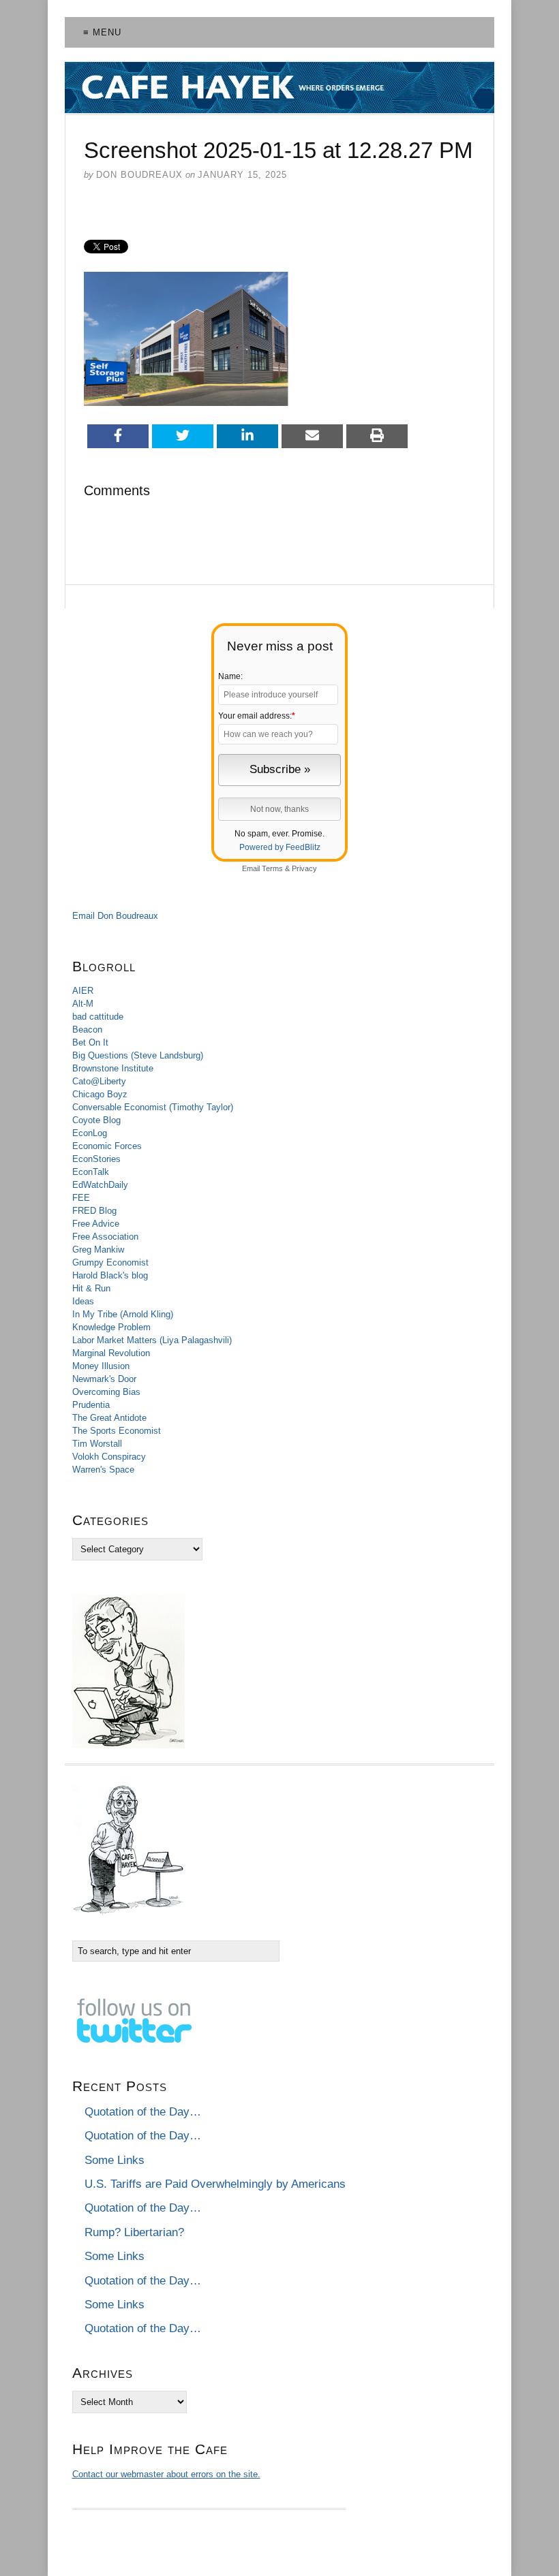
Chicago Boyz (100, 1094)
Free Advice (96, 1224)
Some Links (115, 2160)
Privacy (304, 868)
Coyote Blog (96, 1120)
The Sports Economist (117, 1431)
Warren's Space (103, 1470)
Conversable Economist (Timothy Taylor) (153, 1107)
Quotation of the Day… (143, 2112)
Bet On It (90, 1042)
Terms (272, 868)
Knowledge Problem (111, 1327)
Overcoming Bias (106, 1392)
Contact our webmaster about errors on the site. (166, 2474)
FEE (81, 1198)
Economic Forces (107, 1146)
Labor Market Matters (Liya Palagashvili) (152, 1340)
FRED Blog (94, 1211)
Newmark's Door (104, 1379)
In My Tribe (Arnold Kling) (123, 1314)
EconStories (96, 1159)
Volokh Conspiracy (109, 1457)
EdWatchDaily (100, 1185)
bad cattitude (98, 1017)
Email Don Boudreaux (115, 916)
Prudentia (91, 1405)
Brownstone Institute (113, 1068)
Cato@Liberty (99, 1081)
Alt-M (83, 1004)
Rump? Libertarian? (134, 2232)
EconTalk (91, 1172)
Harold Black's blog (110, 1275)
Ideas (83, 1301)
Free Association (105, 1237)
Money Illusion (101, 1366)
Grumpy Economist (110, 1262)
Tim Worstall (97, 1444)
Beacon (87, 1030)
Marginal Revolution (111, 1353)
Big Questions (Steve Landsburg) (138, 1055)
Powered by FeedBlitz (280, 847)
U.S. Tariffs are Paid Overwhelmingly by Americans (215, 2184)
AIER (83, 991)
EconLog (90, 1133)
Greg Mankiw (98, 1250)
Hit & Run (91, 1288)
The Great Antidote (109, 1418)
